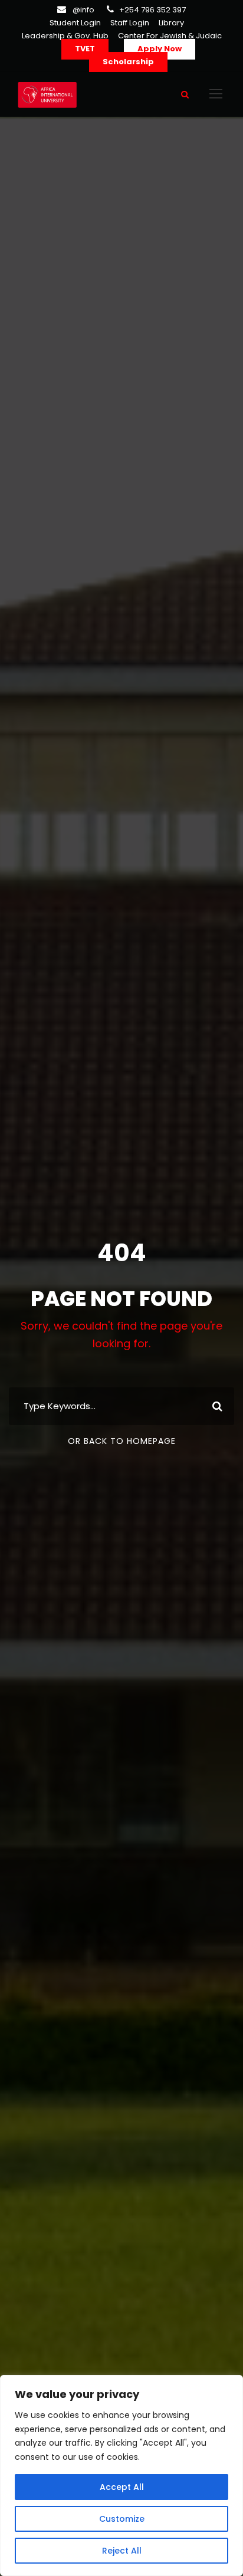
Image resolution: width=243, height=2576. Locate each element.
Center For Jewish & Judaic (170, 36)
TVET (85, 49)
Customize (122, 2519)
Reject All (122, 2551)
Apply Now (160, 49)
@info (83, 10)
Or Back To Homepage (122, 1441)
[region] (121, 2475)
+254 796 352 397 (152, 10)
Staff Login (130, 23)
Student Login (75, 23)
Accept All (122, 2487)
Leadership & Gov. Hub (65, 36)
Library (171, 23)
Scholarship (128, 62)
